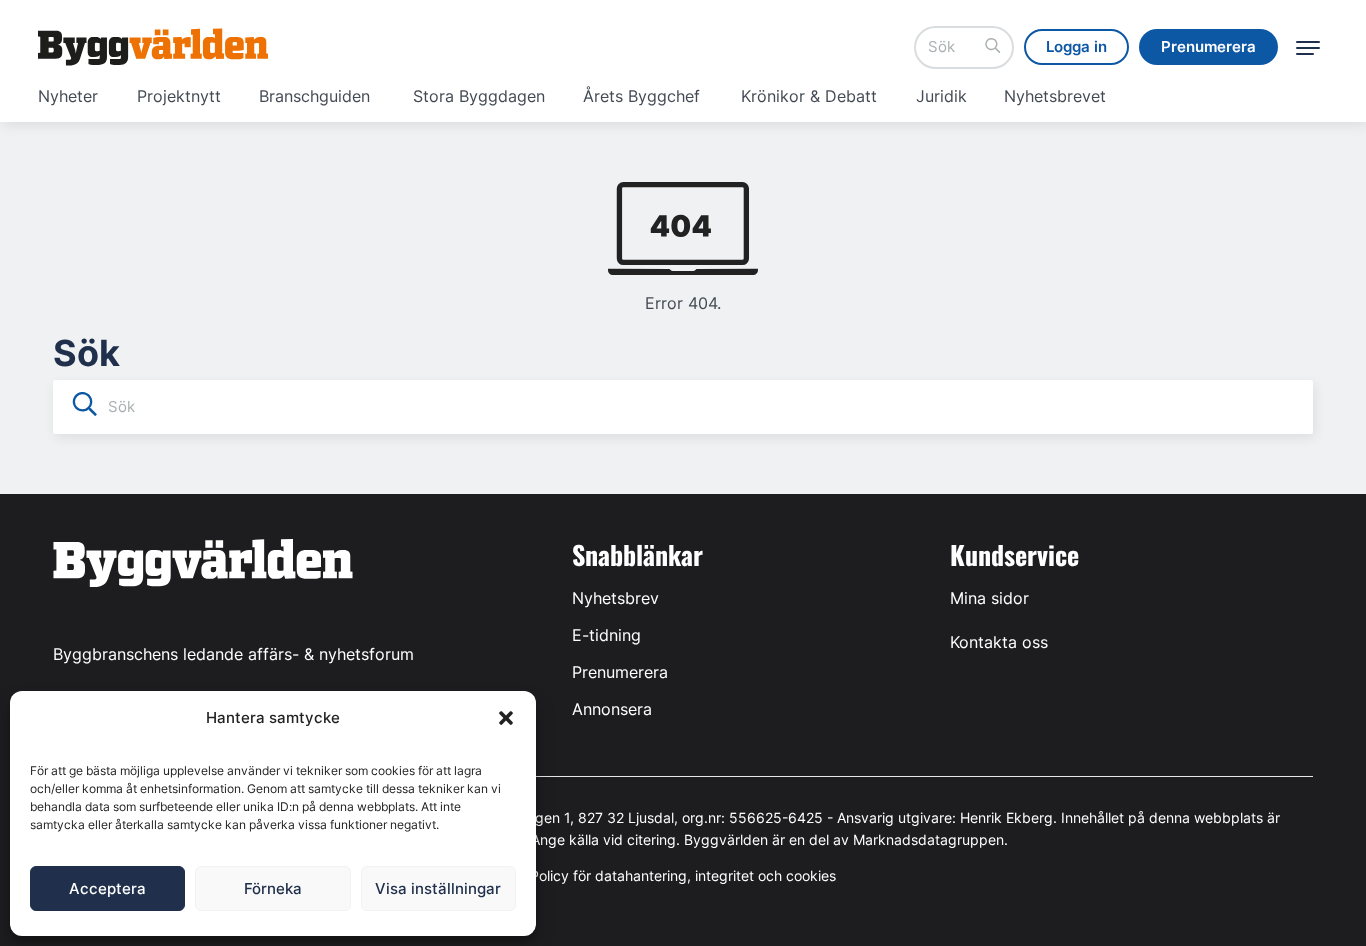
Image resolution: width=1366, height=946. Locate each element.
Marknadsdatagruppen (928, 839)
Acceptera (107, 888)
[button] (506, 718)
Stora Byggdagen (479, 96)
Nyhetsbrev (615, 598)
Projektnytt (179, 96)
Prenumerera (620, 672)
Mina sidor (989, 598)
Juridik (941, 96)
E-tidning (606, 635)
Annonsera (612, 709)
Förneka (273, 888)
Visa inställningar (438, 888)
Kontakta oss (999, 642)
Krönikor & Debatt (809, 96)
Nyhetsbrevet (1055, 96)
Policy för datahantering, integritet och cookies (683, 875)
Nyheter (68, 96)
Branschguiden (314, 96)
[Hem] (153, 47)
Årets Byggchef (641, 96)
